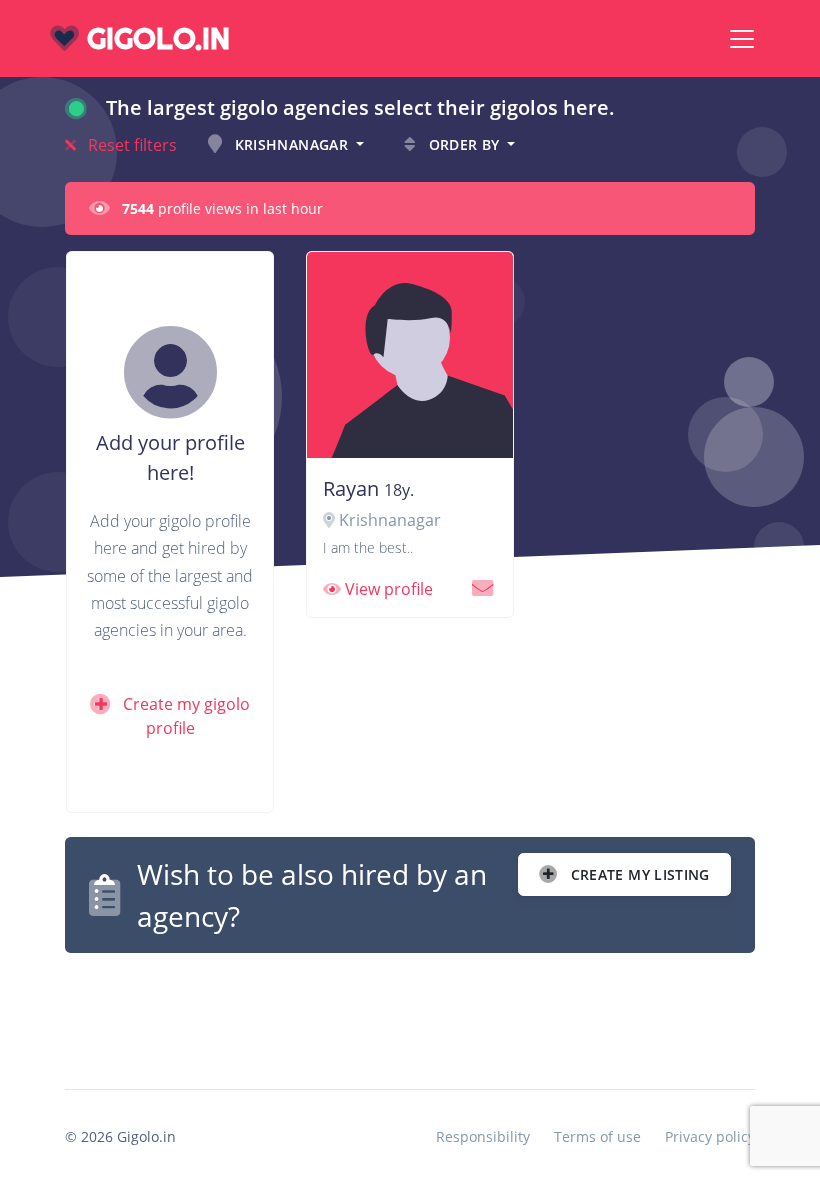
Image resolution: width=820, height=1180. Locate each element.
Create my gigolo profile (184, 716)
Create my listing (638, 874)
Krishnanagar (291, 144)
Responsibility (483, 1136)
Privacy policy (710, 1136)
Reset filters (130, 145)
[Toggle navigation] (742, 39)
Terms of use (597, 1136)
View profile (387, 589)
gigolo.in (154, 38)
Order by (464, 144)
